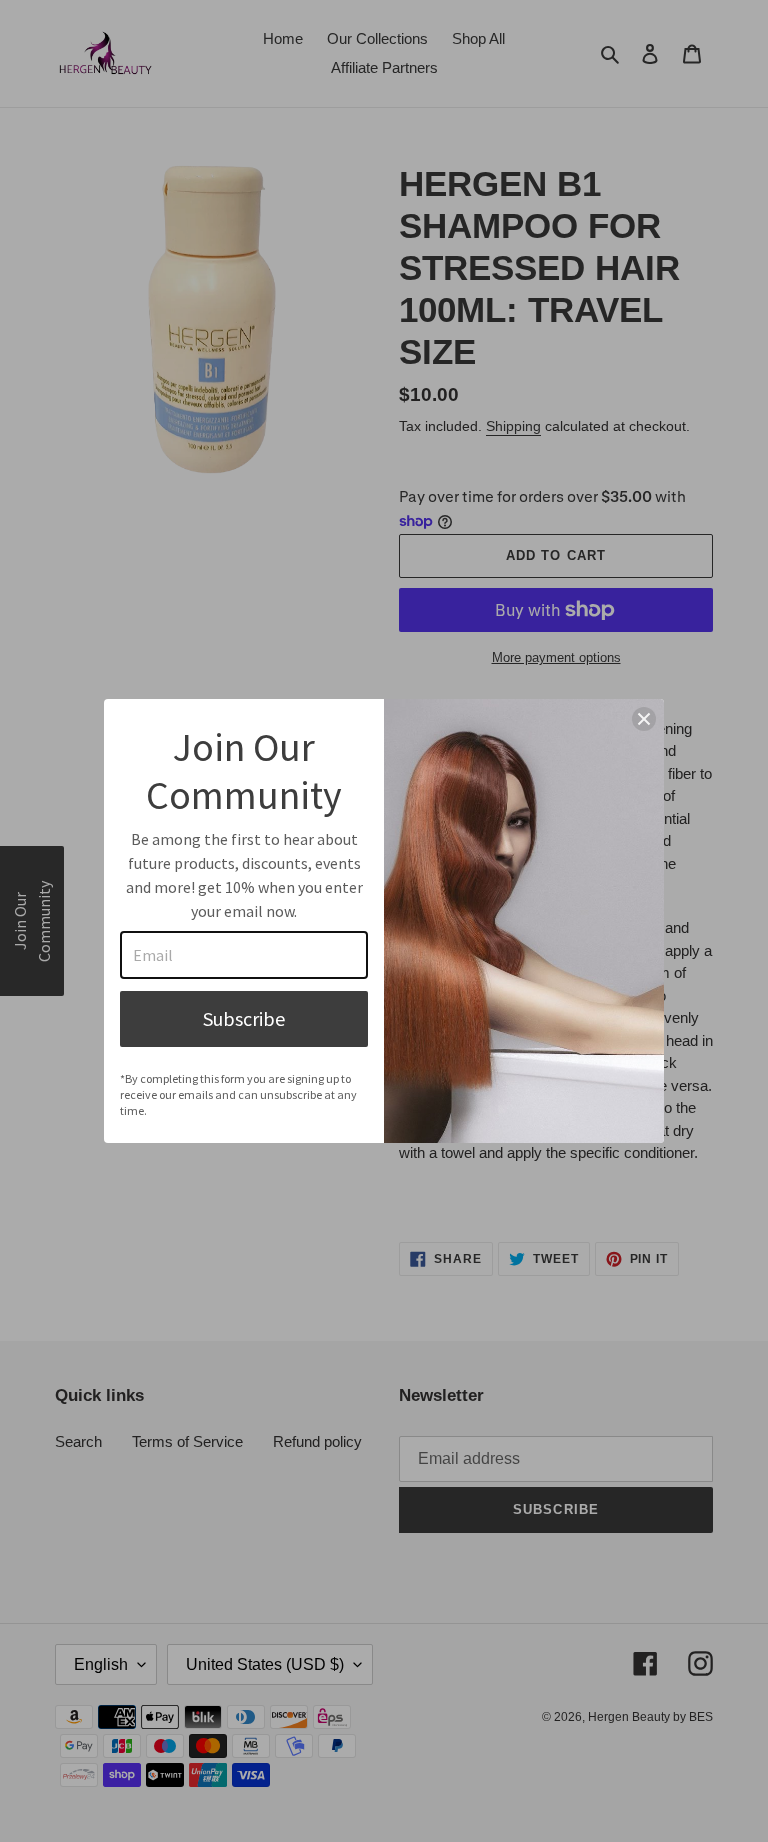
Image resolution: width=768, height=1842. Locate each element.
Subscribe (244, 1018)
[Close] (644, 719)
